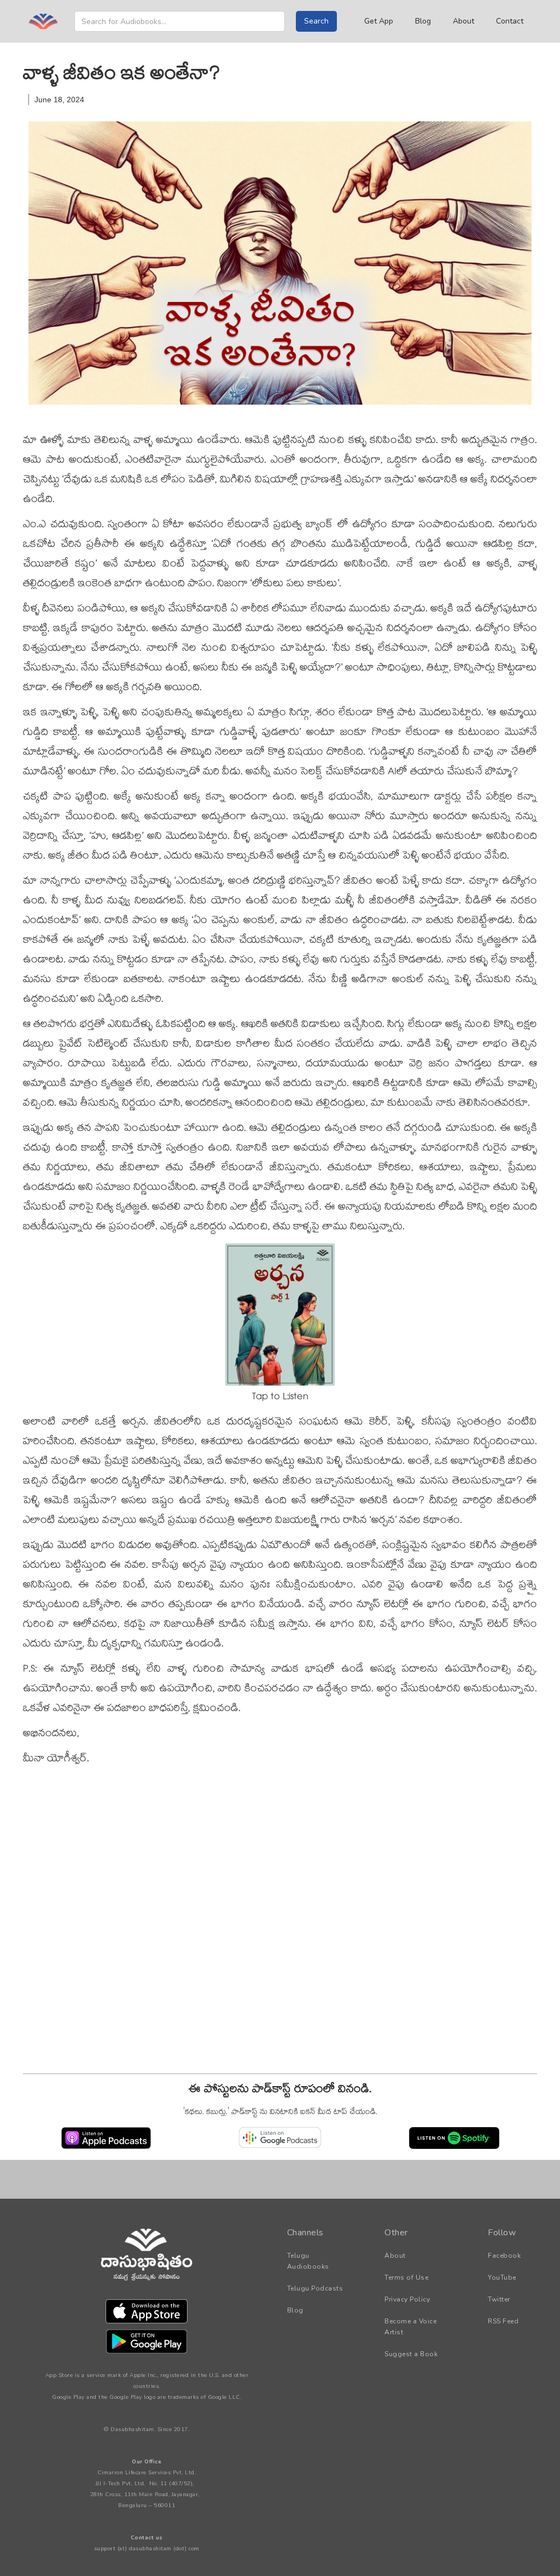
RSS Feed (503, 2321)
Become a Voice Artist (410, 2327)
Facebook (504, 2256)
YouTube (502, 2277)
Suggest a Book (411, 2354)
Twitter (499, 2299)
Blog (423, 21)
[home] (43, 21)
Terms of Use (406, 2277)
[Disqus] (280, 1923)
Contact (510, 21)
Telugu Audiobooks (308, 2261)
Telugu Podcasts (315, 2288)
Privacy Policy (407, 2299)
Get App (379, 21)
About (463, 21)
